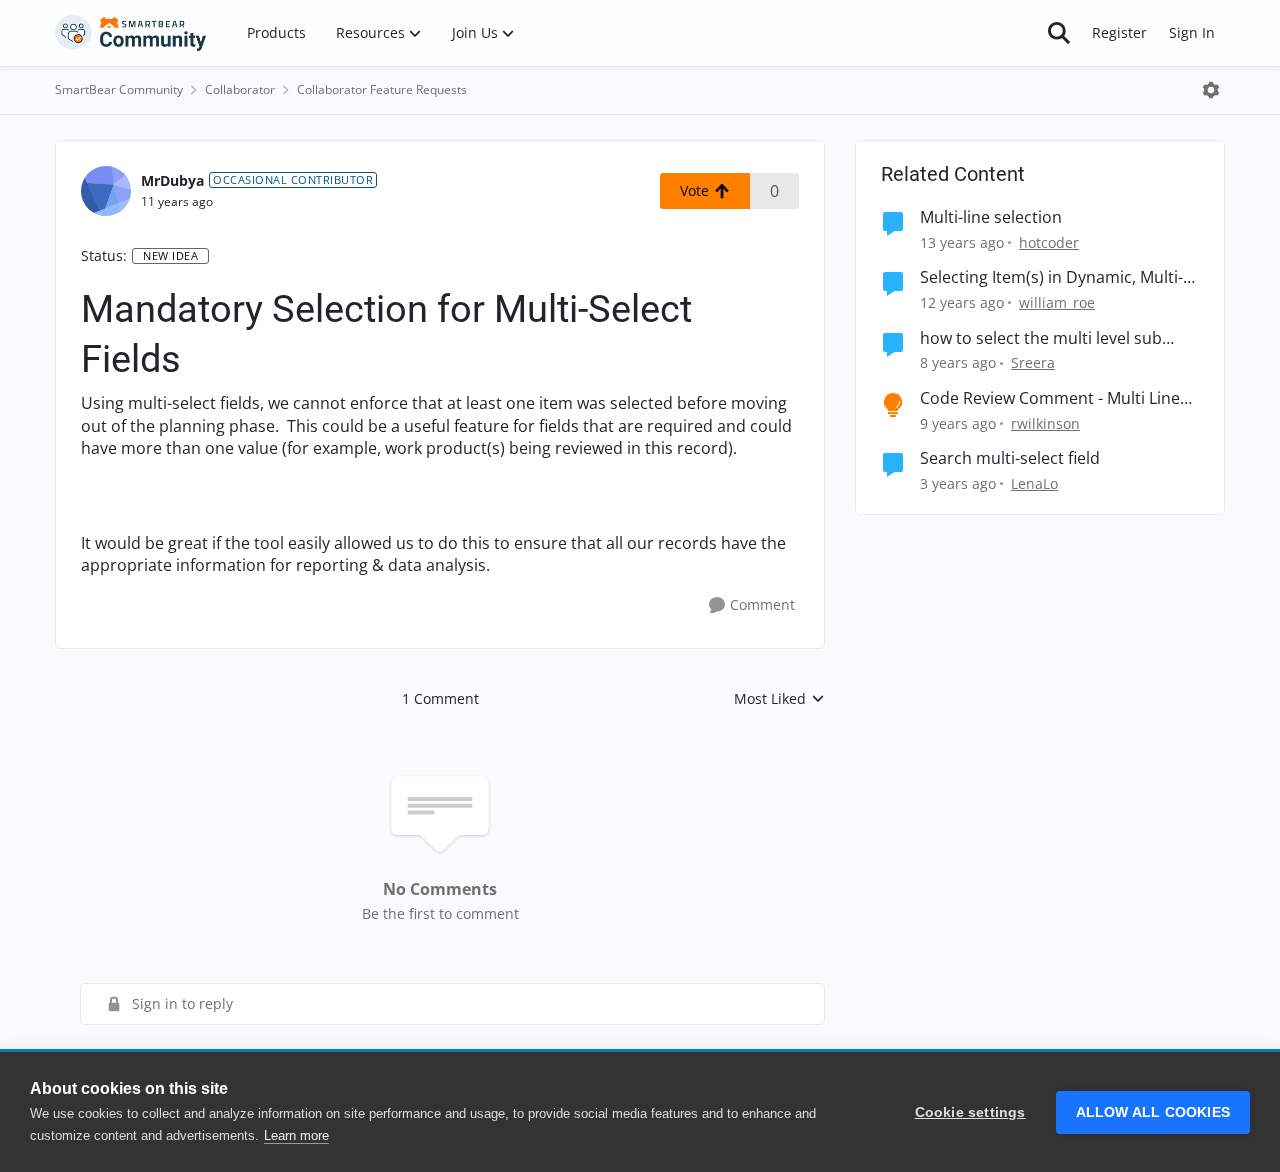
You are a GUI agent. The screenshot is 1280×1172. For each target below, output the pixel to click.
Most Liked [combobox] (779, 699)
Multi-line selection (991, 217)
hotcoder (1049, 242)
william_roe (1057, 302)
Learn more (296, 1135)
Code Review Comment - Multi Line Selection (1050, 398)
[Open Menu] (1211, 90)
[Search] (1059, 33)
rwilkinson (1045, 423)
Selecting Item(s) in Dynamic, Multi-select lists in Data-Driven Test (1051, 277)
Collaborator (240, 89)
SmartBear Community (119, 89)
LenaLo (1034, 483)
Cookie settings (970, 1112)
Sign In (1192, 32)
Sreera (1033, 362)
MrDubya (172, 180)
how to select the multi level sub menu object (1041, 338)
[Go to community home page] (131, 33)
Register (1119, 32)
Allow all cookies (1153, 1112)
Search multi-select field (1010, 458)
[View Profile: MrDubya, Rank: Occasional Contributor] (106, 191)
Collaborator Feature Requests (382, 89)
